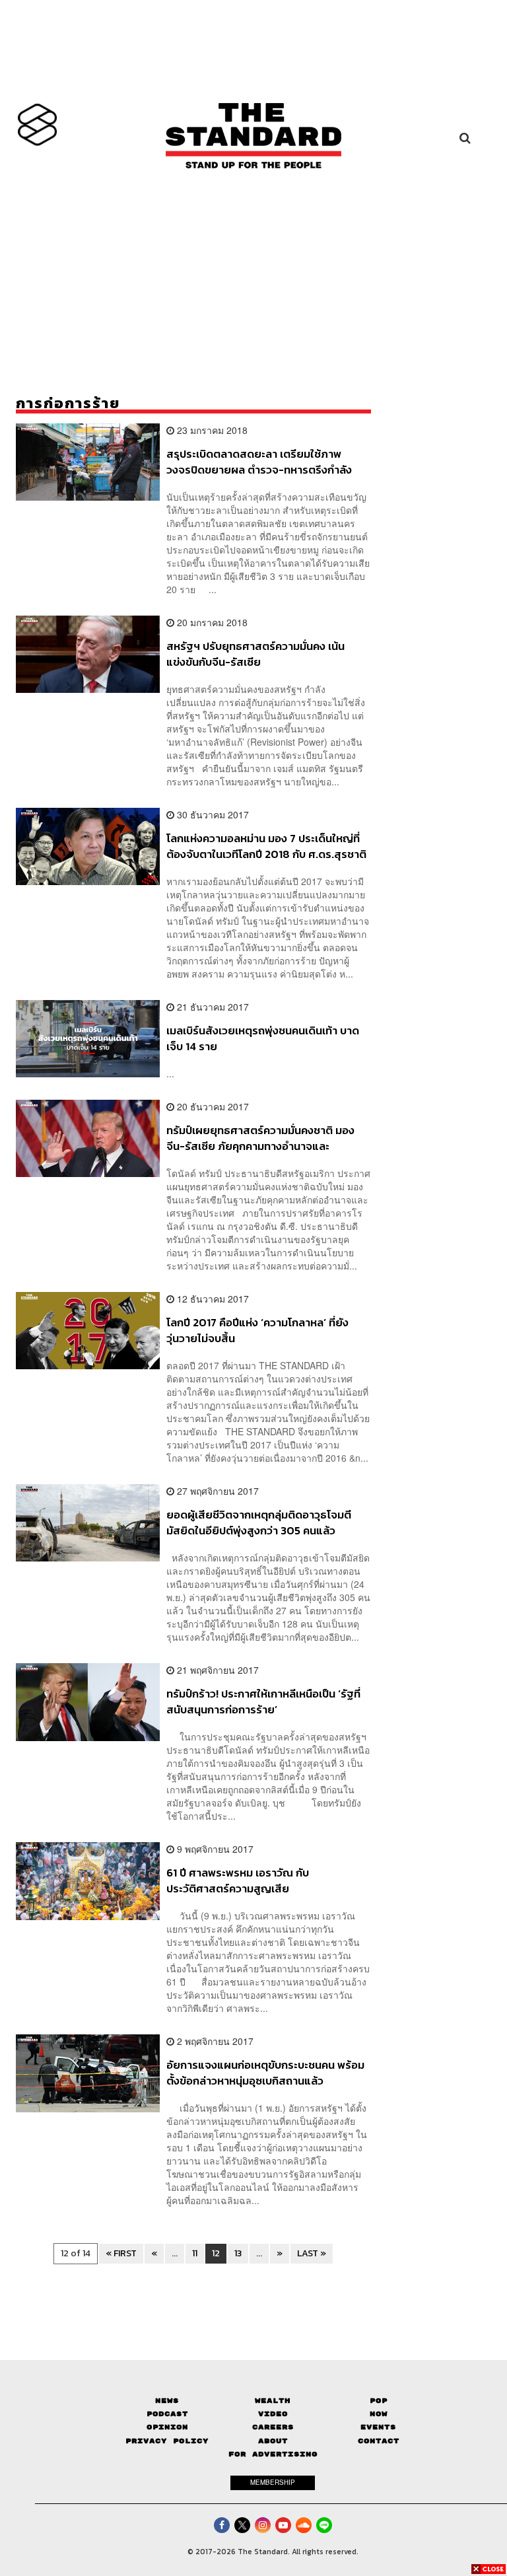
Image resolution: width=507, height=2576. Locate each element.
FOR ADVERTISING (273, 2454)
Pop (379, 2401)
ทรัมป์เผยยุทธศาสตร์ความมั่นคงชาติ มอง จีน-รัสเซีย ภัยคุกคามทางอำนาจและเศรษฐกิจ (260, 1138)
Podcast (167, 2414)
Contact (379, 2441)
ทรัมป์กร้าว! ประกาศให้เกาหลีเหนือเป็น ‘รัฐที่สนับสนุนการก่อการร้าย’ (263, 1701)
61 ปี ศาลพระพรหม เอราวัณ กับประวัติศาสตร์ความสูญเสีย (238, 1880)
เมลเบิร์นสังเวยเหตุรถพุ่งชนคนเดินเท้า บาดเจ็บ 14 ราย (263, 1038)
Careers (273, 2427)
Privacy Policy (167, 2441)
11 (195, 2253)
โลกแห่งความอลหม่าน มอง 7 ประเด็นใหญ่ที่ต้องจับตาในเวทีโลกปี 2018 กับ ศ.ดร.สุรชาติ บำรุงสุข (266, 846)
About (273, 2441)
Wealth (273, 2401)
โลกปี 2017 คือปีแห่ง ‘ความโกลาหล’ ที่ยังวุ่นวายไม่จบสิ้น (257, 1330)
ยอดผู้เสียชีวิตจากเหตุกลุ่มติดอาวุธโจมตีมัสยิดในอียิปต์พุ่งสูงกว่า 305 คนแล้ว (259, 1522)
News (167, 2401)
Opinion (167, 2427)
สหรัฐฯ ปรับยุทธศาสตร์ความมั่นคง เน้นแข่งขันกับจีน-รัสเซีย (255, 654)
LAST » (312, 2253)
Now (379, 2414)
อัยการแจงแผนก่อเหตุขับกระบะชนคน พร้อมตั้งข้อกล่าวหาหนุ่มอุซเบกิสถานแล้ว (265, 2072)
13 (238, 2253)
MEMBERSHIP (273, 2482)
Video (273, 2414)
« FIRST (121, 2253)
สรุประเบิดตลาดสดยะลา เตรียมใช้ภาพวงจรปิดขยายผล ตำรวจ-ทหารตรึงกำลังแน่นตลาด (259, 461)
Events (378, 2427)
